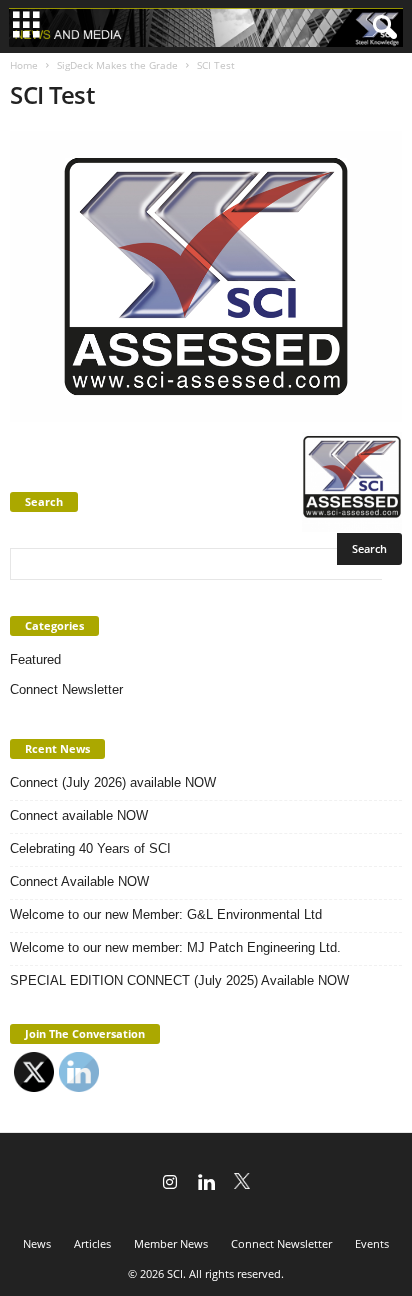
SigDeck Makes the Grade (117, 65)
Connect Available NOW (79, 881)
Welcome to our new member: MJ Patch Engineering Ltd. (175, 947)
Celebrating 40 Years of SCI (90, 848)
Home (24, 65)
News (37, 1243)
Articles (92, 1243)
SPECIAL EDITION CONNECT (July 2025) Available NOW (179, 980)
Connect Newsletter (66, 689)
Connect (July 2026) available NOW (113, 782)
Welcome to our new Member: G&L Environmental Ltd (166, 914)
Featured (35, 659)
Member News (171, 1243)
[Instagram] (170, 1184)
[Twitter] (242, 1184)
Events (372, 1243)
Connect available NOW (79, 815)
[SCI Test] (206, 276)
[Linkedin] (206, 1184)
